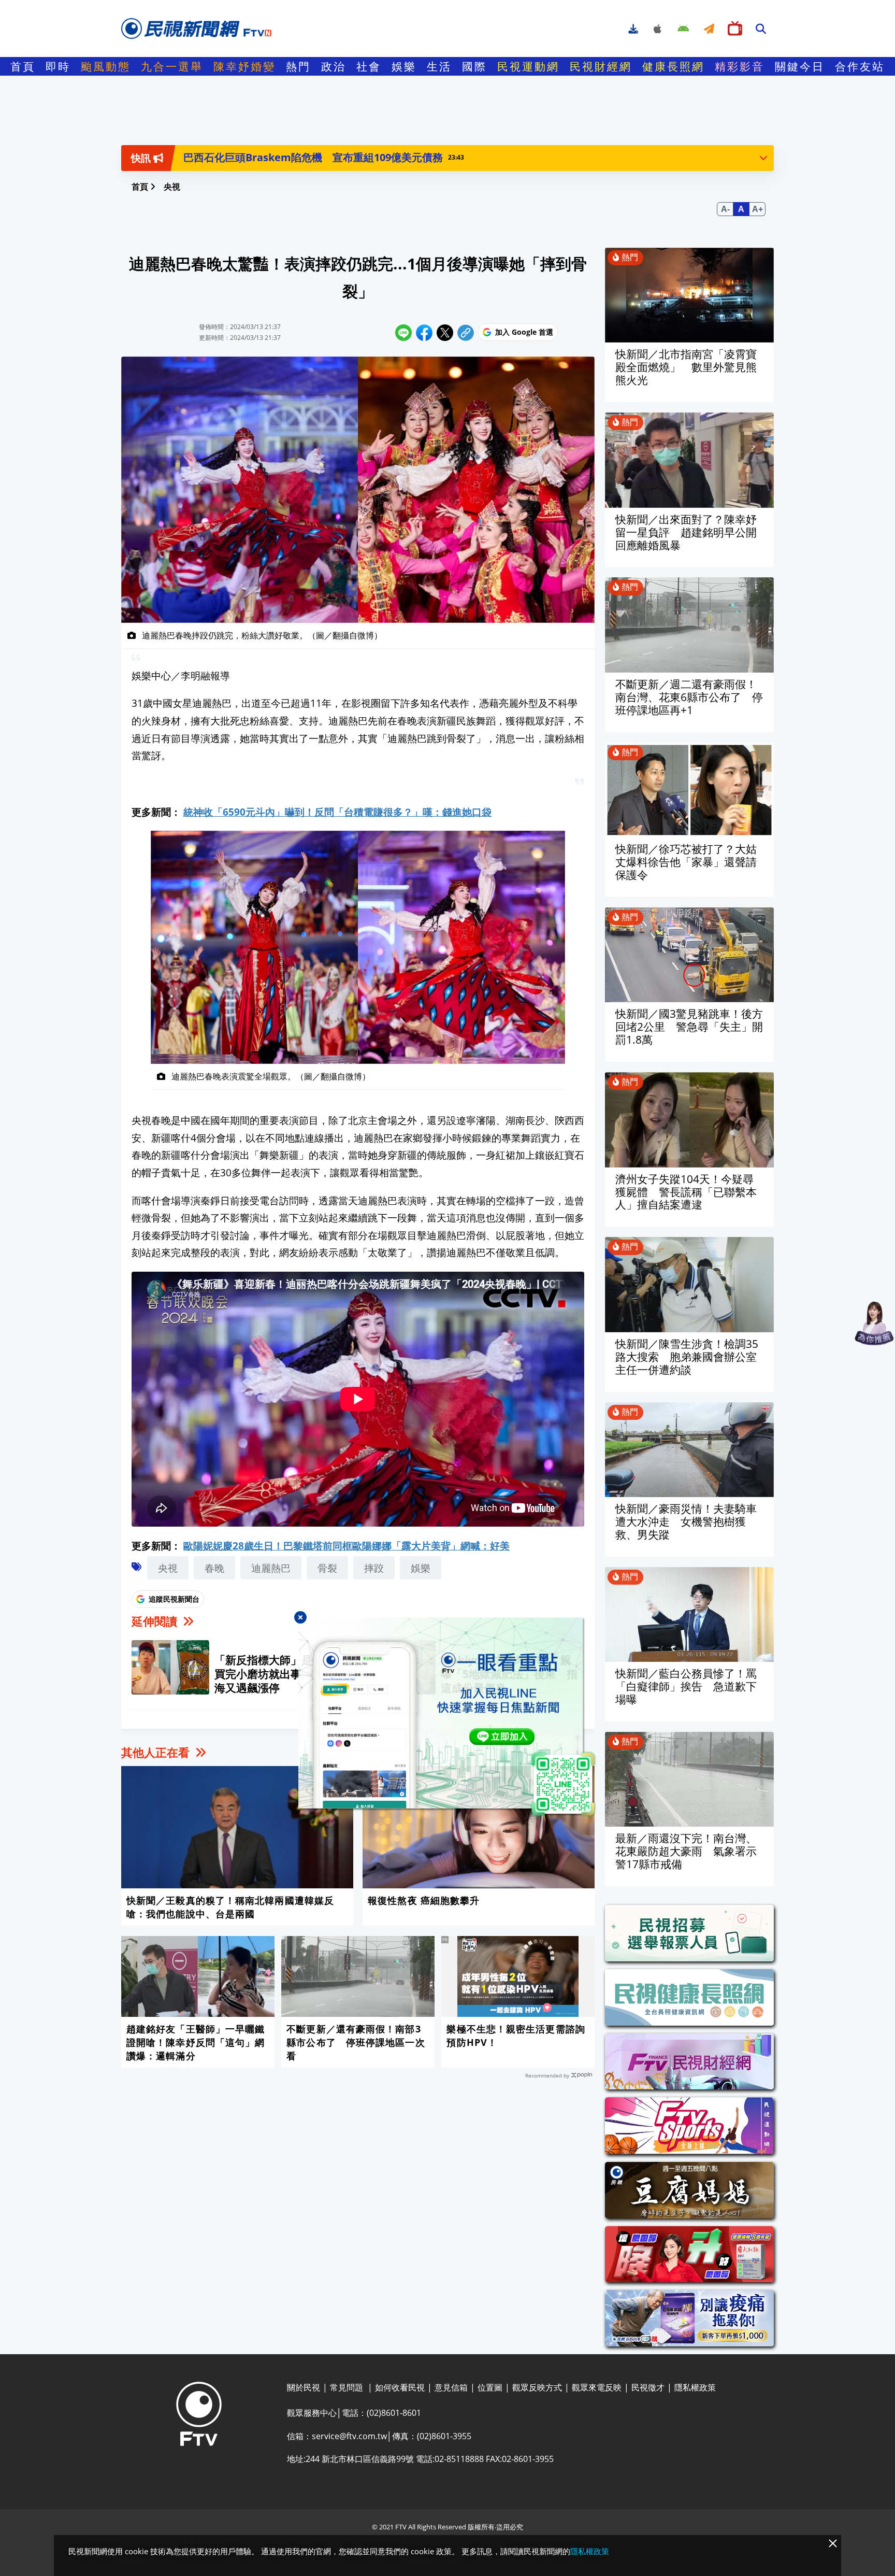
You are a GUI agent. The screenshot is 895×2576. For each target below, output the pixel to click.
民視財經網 (601, 66)
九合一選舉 (172, 66)
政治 (334, 66)
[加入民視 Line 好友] (447, 1717)
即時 (58, 66)
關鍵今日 (800, 66)
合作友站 (860, 66)
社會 (369, 66)
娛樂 (404, 66)
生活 (439, 66)
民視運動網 (528, 66)
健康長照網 (673, 66)
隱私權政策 (590, 2551)
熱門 (298, 66)
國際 (474, 66)
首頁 (23, 66)
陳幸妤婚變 (244, 66)
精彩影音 (740, 66)
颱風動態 (106, 66)
